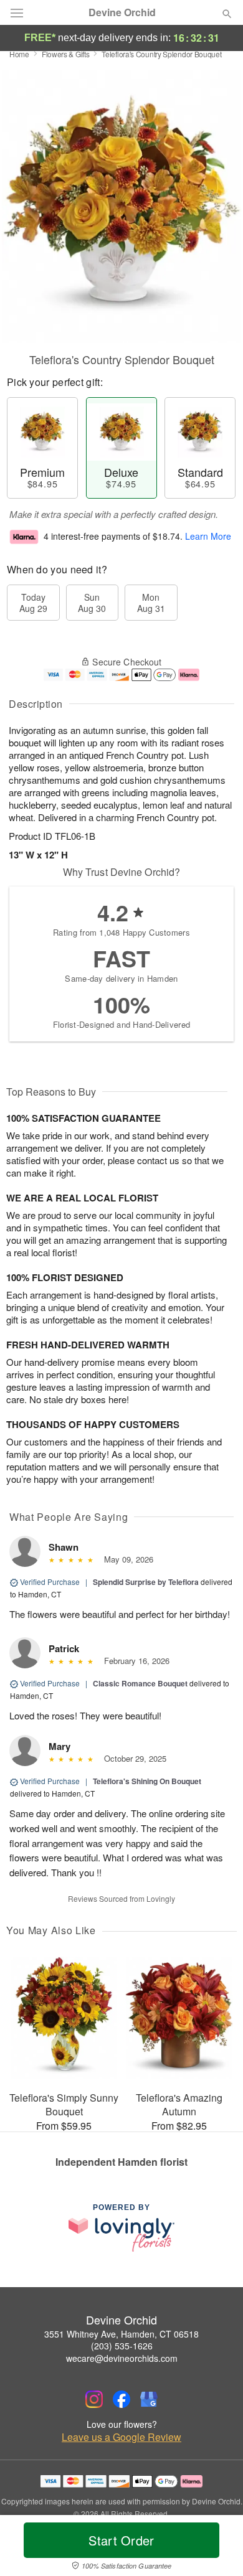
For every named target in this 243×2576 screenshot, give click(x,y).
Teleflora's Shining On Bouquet (147, 1781)
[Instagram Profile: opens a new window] (94, 2399)
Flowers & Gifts (66, 54)
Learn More (208, 536)
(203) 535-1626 (122, 2346)
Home (19, 54)
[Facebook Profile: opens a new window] (121, 2399)
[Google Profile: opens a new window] (149, 2399)
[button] (217, 2548)
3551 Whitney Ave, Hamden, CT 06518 (121, 2334)
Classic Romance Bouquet (140, 1683)
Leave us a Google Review (121, 2437)
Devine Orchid (122, 12)
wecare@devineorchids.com (122, 2358)
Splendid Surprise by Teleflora (146, 1582)
